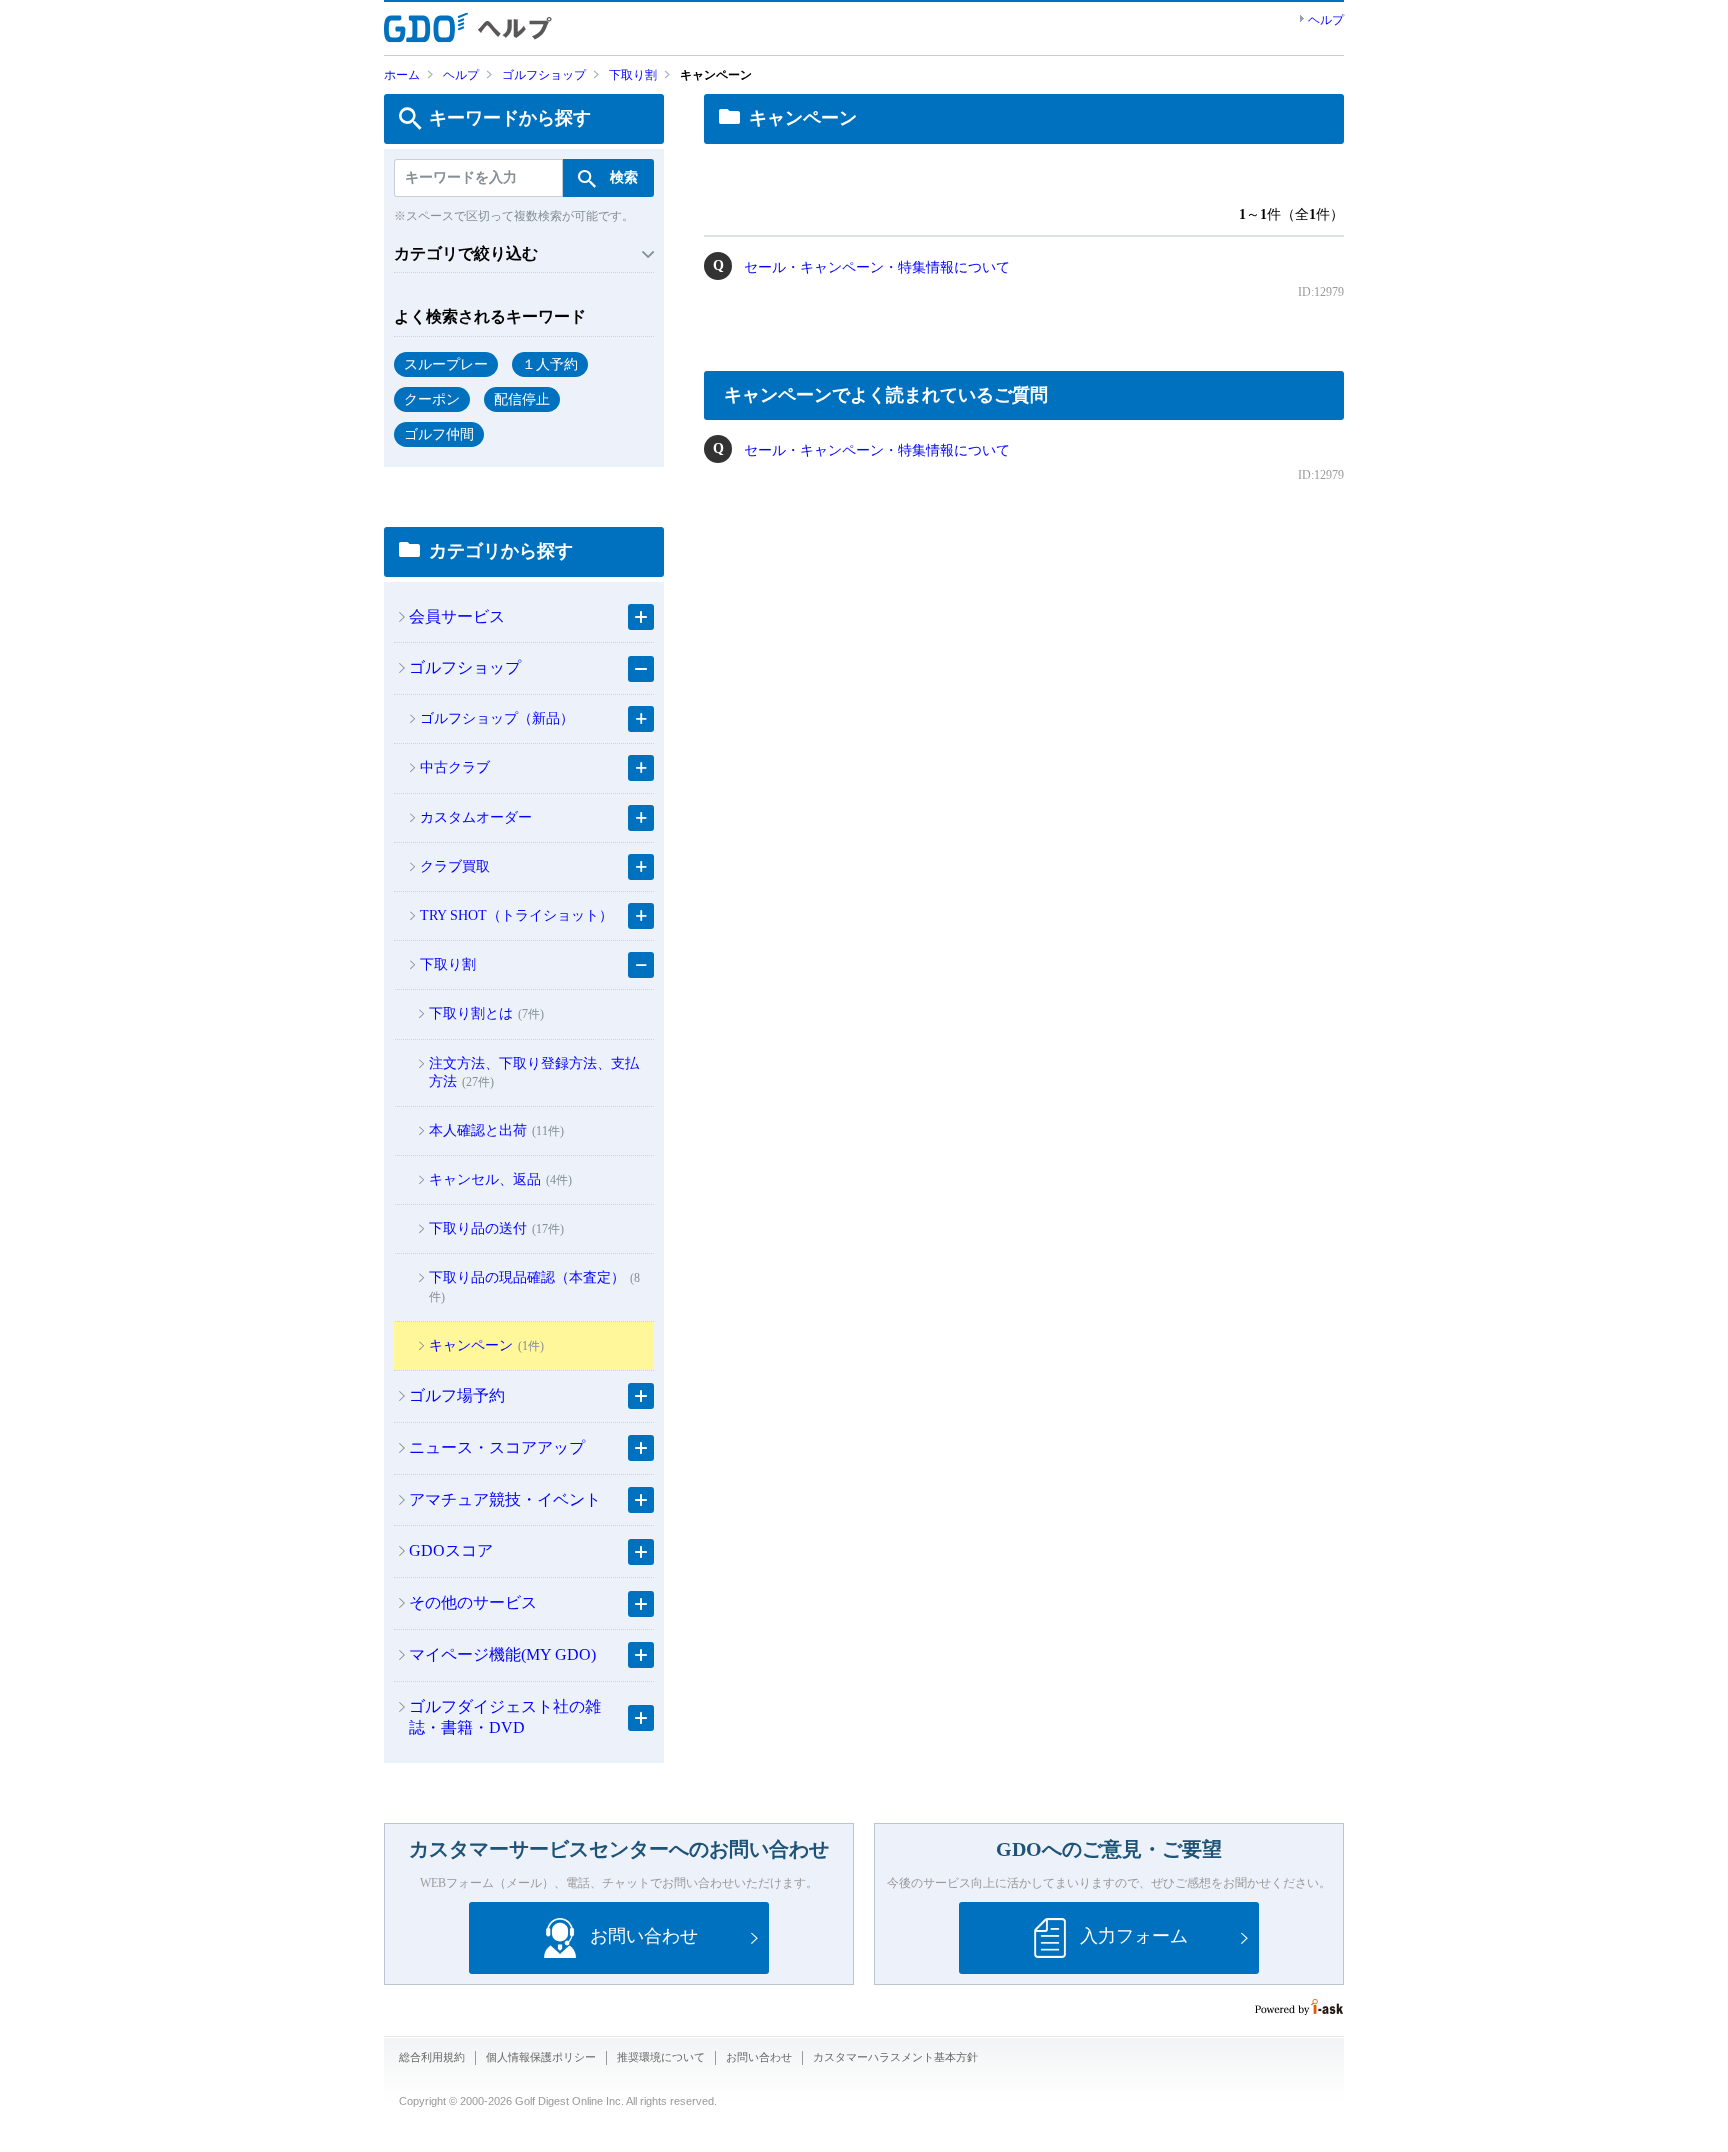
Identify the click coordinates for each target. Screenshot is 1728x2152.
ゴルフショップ (544, 75)
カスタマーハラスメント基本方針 (895, 2057)
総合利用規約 (432, 2057)
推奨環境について (661, 2057)
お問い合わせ (759, 2057)
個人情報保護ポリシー (541, 2057)
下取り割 (633, 75)
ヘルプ (1326, 20)
